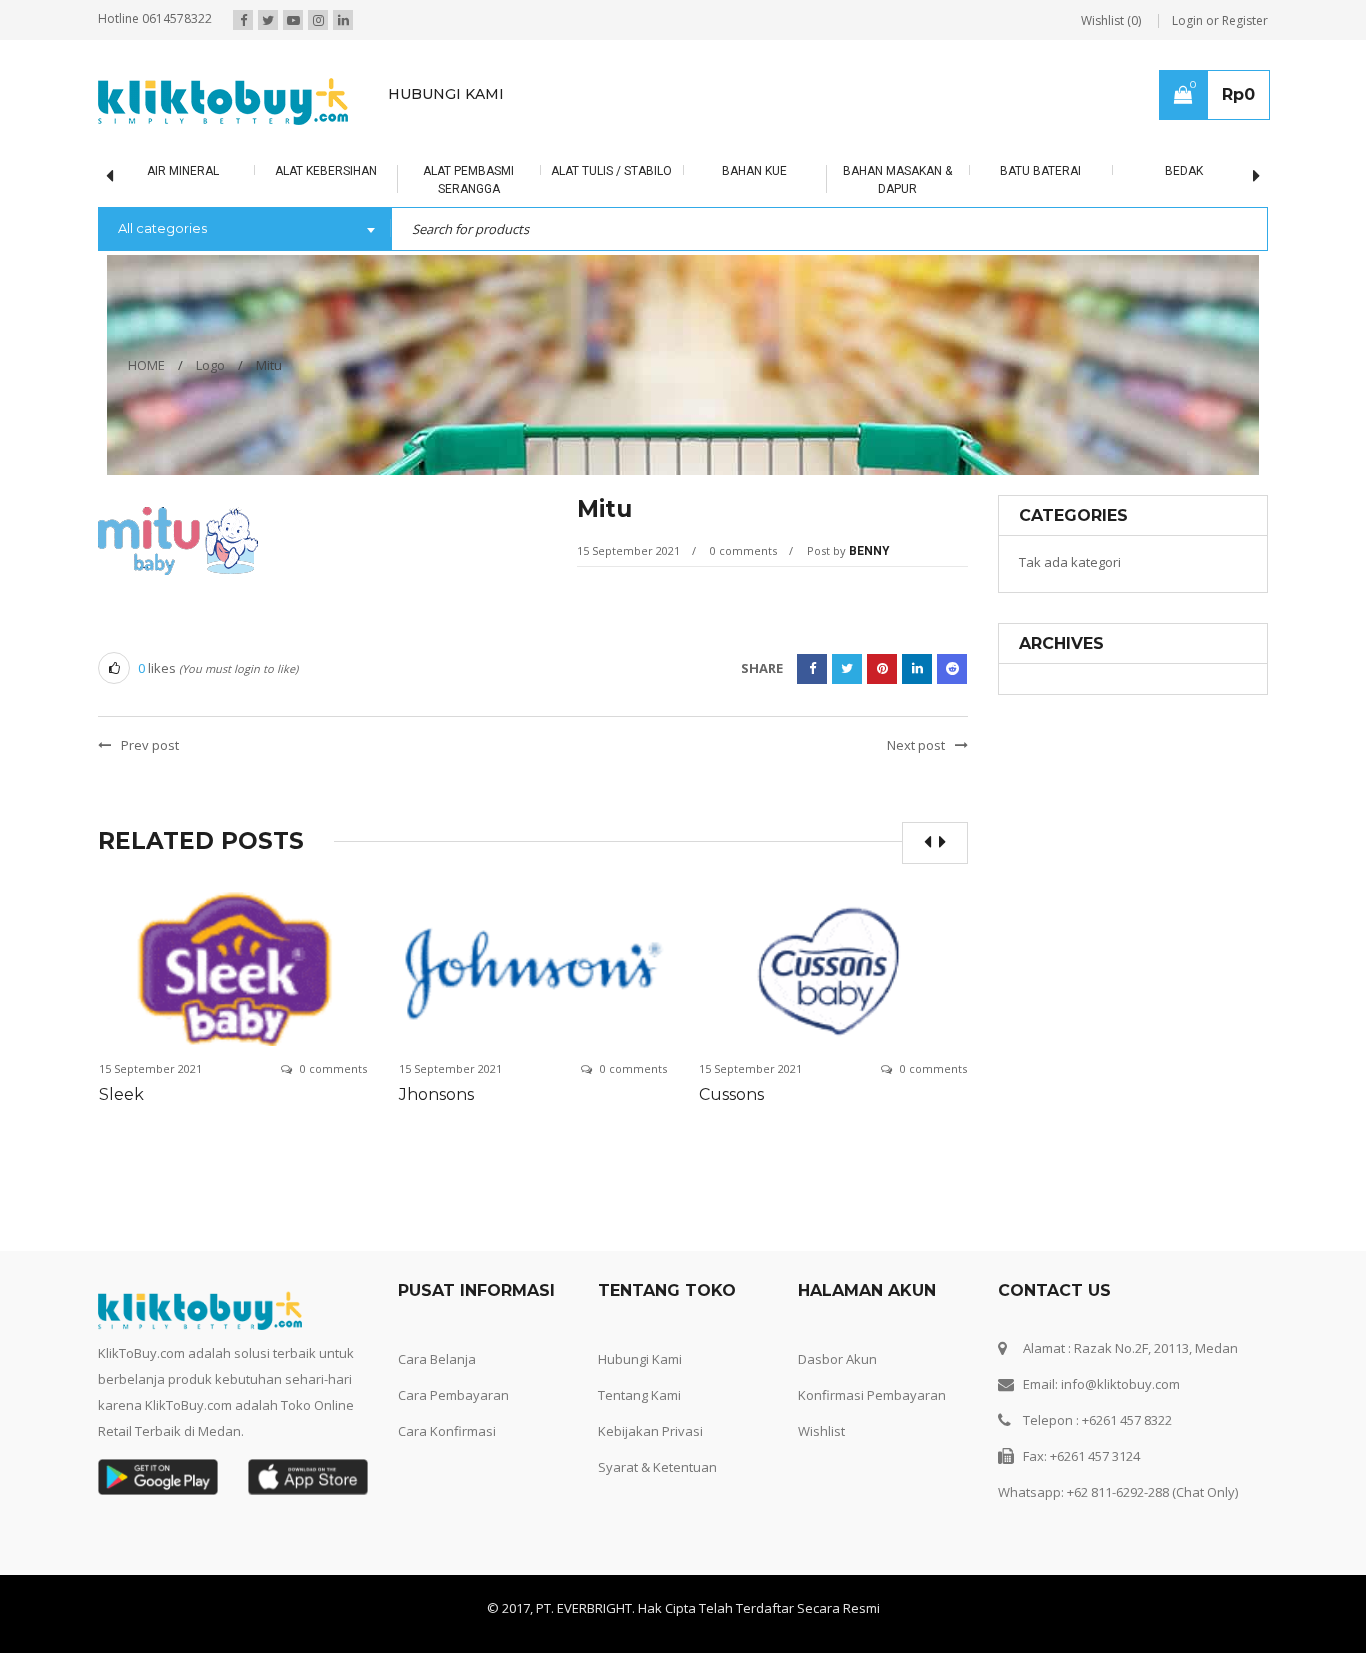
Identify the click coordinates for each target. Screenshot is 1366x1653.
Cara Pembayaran (453, 1395)
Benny (869, 551)
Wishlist (821, 1431)
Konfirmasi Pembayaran (872, 1395)
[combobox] (244, 230)
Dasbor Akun (837, 1359)
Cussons (731, 1094)
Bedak (1184, 171)
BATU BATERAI (1040, 171)
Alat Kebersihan (326, 171)
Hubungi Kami (640, 1359)
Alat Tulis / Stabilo (611, 171)
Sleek (121, 1094)
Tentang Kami (639, 1395)
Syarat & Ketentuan (657, 1467)
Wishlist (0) (1111, 20)
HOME (146, 365)
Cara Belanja (437, 1359)
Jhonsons (436, 1094)
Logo (210, 365)
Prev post (150, 745)
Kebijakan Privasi (650, 1431)
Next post (916, 745)
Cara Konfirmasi (447, 1431)
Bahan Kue (754, 171)
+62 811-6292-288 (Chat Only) (1152, 1492)
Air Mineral (183, 171)
